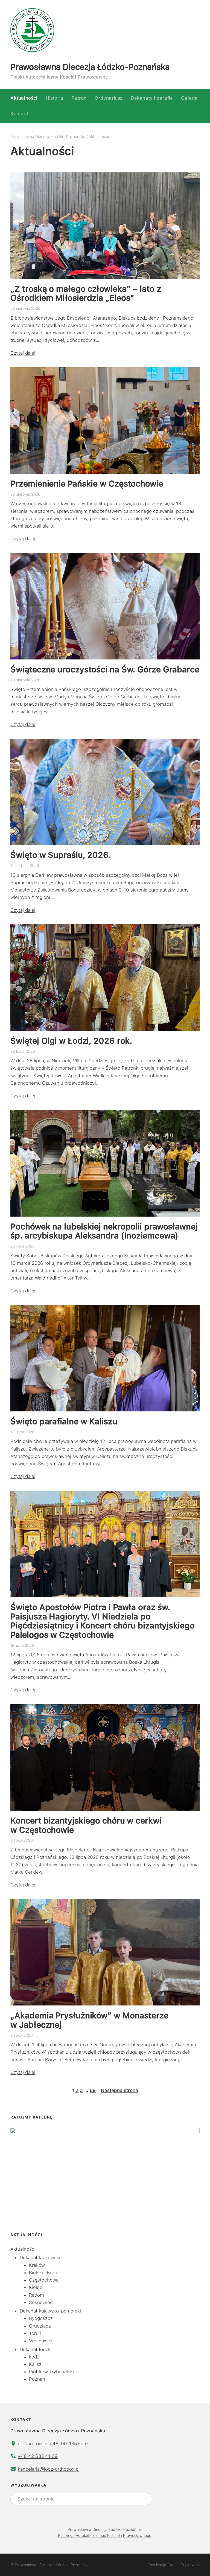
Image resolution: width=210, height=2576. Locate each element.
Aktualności (23, 2249)
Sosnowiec (41, 2302)
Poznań (37, 2379)
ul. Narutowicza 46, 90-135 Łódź (53, 2444)
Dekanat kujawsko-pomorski (50, 2311)
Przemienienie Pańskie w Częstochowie (87, 484)
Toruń (35, 2333)
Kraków (37, 2265)
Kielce (36, 2287)
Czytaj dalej (23, 353)
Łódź (34, 2357)
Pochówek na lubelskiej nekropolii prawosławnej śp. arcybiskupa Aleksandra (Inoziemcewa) (104, 1231)
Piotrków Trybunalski (51, 2372)
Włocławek (41, 2341)
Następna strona (119, 2090)
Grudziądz (40, 2326)
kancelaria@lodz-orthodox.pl (49, 2469)
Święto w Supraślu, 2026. (61, 855)
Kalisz (35, 2364)
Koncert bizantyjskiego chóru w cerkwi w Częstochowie (86, 1825)
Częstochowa (44, 2280)
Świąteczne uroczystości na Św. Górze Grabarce (105, 669)
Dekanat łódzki (36, 2349)
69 (93, 2090)
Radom (37, 2295)
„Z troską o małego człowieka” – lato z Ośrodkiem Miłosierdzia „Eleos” (86, 293)
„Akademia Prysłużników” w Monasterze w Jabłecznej (89, 2020)
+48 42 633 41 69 (38, 2456)
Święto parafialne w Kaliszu (64, 1421)
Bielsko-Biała (43, 2273)
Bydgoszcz (41, 2318)
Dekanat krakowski (40, 2257)
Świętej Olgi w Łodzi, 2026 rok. (71, 1041)
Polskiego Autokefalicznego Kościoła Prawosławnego (105, 2536)
